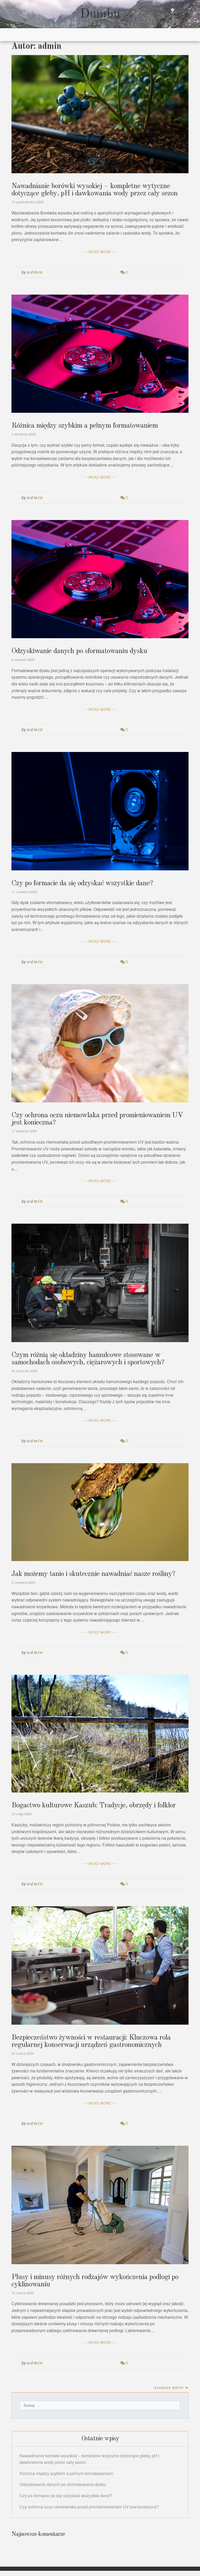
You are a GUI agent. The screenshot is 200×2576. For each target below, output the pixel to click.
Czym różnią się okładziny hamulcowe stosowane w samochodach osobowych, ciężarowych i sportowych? (88, 1359)
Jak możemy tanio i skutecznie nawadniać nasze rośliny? (93, 1574)
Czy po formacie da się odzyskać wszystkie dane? (82, 883)
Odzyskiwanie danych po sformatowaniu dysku (79, 651)
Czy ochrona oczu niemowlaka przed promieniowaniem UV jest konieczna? (89, 2507)
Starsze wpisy (169, 2388)
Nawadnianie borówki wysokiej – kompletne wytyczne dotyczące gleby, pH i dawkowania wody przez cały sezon (95, 190)
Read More (100, 252)
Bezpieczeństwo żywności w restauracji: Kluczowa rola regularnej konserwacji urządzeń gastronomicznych (91, 2041)
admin (35, 272)
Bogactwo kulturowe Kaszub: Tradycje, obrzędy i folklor (94, 1806)
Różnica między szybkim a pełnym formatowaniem (85, 426)
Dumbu (100, 14)
